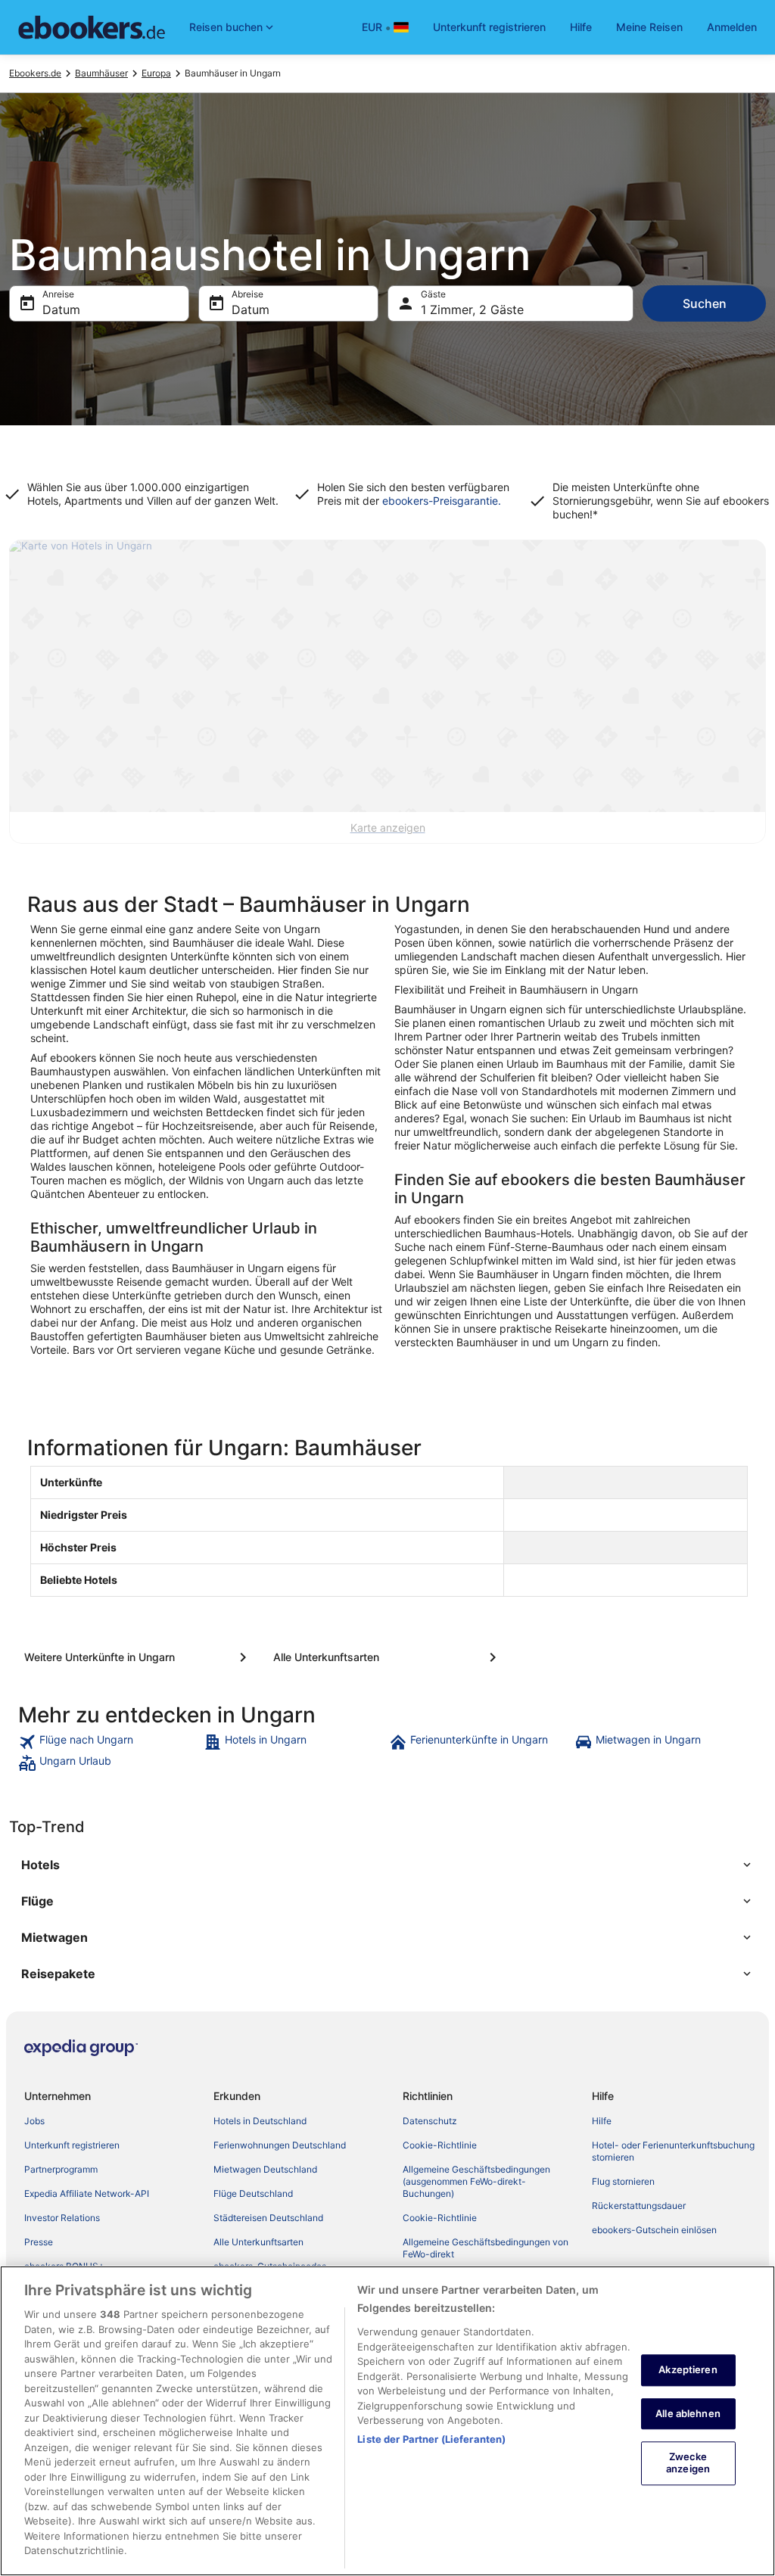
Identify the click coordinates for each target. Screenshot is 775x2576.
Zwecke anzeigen (688, 2463)
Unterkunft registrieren (489, 27)
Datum (61, 310)
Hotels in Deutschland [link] (260, 2121)
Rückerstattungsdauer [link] (639, 2206)
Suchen (705, 303)
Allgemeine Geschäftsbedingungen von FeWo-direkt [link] (486, 2248)
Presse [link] (39, 2242)
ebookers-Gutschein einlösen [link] (654, 2230)
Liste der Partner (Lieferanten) (431, 2439)
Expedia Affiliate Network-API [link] (87, 2193)
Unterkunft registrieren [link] (72, 2145)
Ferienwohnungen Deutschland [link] (280, 2145)
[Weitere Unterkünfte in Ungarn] (138, 1657)
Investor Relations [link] (62, 2218)
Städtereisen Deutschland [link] (268, 2218)
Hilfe (581, 27)
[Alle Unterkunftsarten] (387, 1657)
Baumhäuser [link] (101, 73)
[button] (387, 1865)
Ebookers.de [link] (35, 73)
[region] (387, 2421)
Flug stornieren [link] (623, 2181)
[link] (109, 1742)
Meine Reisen (649, 27)
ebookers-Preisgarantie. (440, 501)
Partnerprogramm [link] (61, 2169)
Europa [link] (156, 73)
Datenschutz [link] (430, 2121)
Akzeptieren (688, 2369)
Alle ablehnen (688, 2413)
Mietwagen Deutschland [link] (265, 2169)
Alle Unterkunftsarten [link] (258, 2242)
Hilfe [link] (602, 2121)
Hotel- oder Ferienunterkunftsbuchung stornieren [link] (673, 2151)
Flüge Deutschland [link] (253, 2193)
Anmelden (732, 27)
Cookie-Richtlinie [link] (440, 2145)
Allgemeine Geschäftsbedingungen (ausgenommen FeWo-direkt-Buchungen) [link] (476, 2181)
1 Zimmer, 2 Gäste (472, 310)
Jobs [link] (34, 2121)
